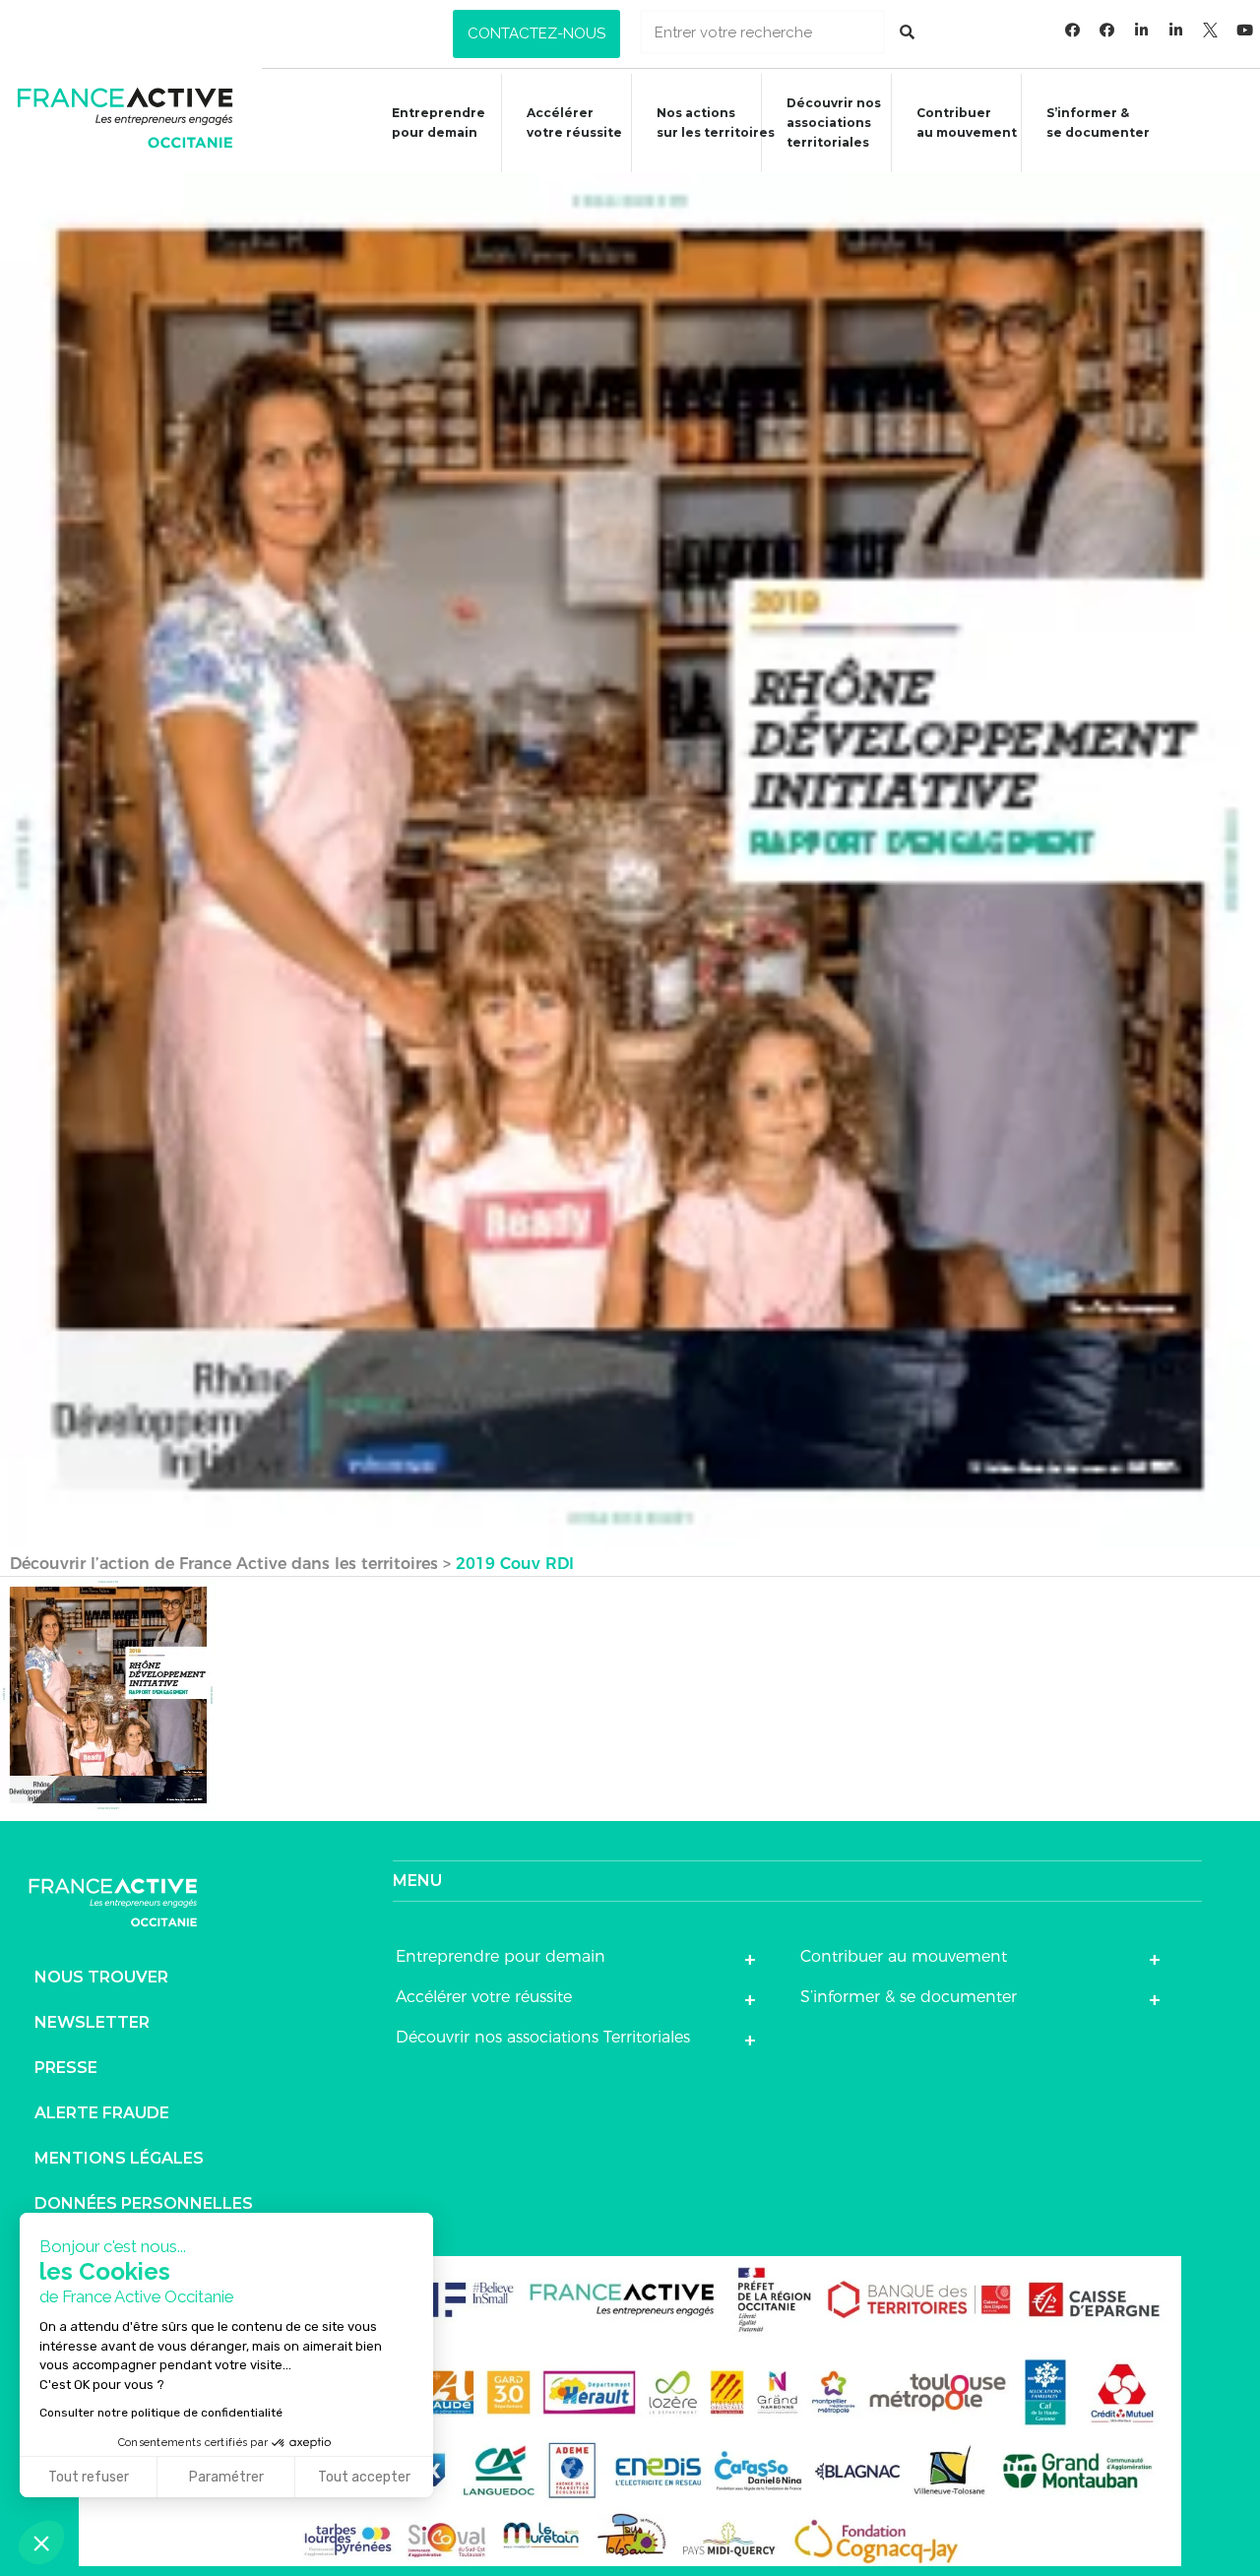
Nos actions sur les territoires (716, 123)
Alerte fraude (102, 2113)
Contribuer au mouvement (967, 123)
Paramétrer (226, 2477)
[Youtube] (1245, 30)
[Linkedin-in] (1142, 30)
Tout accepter (364, 2477)
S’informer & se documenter (909, 1997)
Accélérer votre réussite (574, 123)
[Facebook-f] (1073, 30)
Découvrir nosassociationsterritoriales (834, 123)
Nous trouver (101, 1977)
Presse (66, 2068)
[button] (536, 34)
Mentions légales (119, 2158)
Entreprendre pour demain (439, 123)
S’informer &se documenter (1098, 123)
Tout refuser (89, 2477)
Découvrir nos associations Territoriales (543, 2037)
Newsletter (92, 2022)
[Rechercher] (907, 32)
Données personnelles (144, 2203)
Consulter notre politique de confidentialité (161, 2413)
